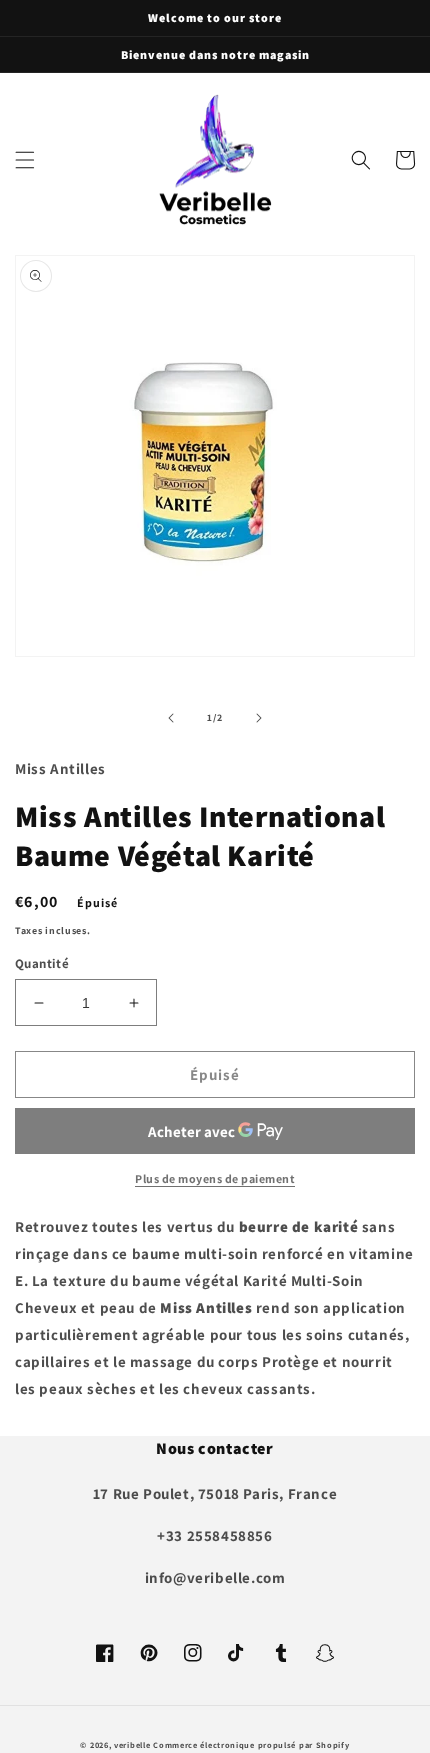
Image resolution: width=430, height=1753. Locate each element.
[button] (25, 160)
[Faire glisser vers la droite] (259, 718)
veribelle (132, 1744)
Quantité (42, 963)
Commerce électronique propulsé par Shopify (251, 1744)
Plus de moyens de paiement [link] (215, 1178)
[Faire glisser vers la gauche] (171, 718)
